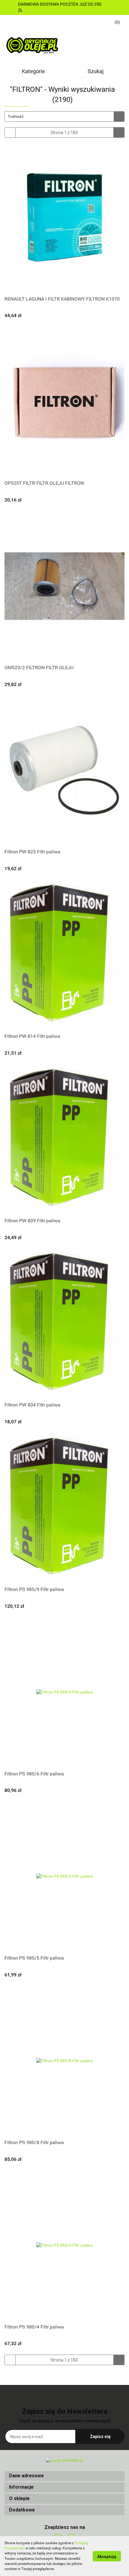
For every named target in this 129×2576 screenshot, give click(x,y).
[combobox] (64, 117)
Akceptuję (107, 2556)
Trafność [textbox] (16, 117)
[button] (64, 2476)
